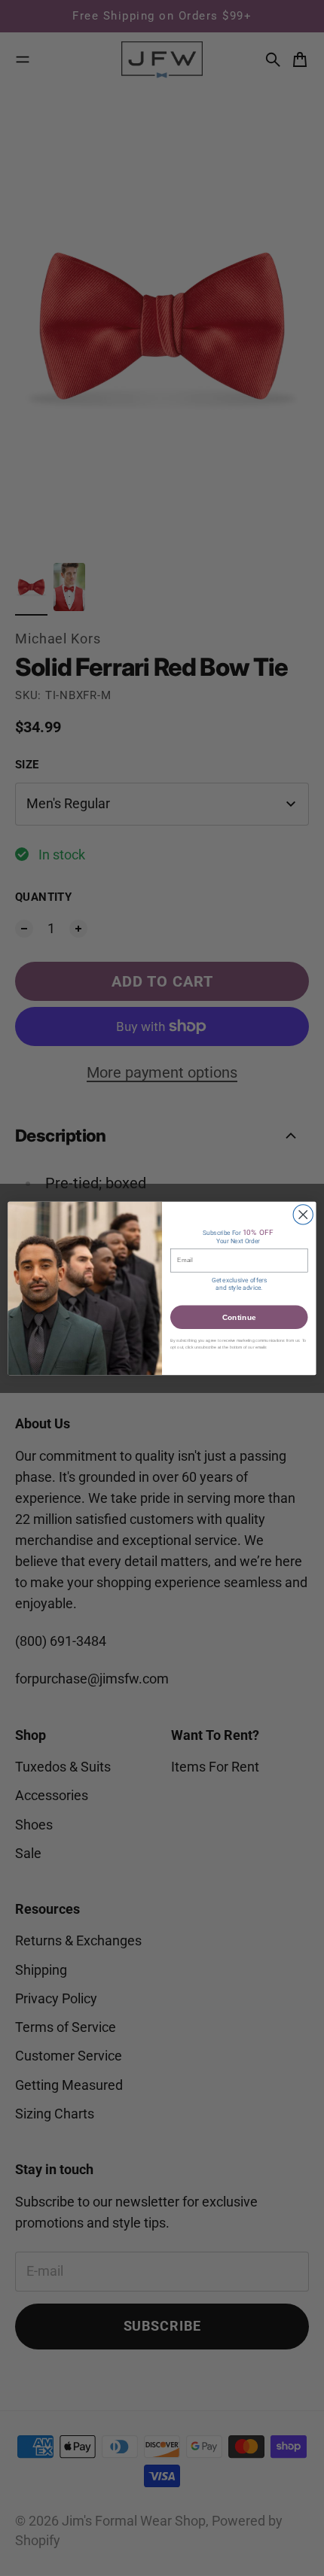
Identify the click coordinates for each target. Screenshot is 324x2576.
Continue (239, 1317)
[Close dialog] (303, 1214)
